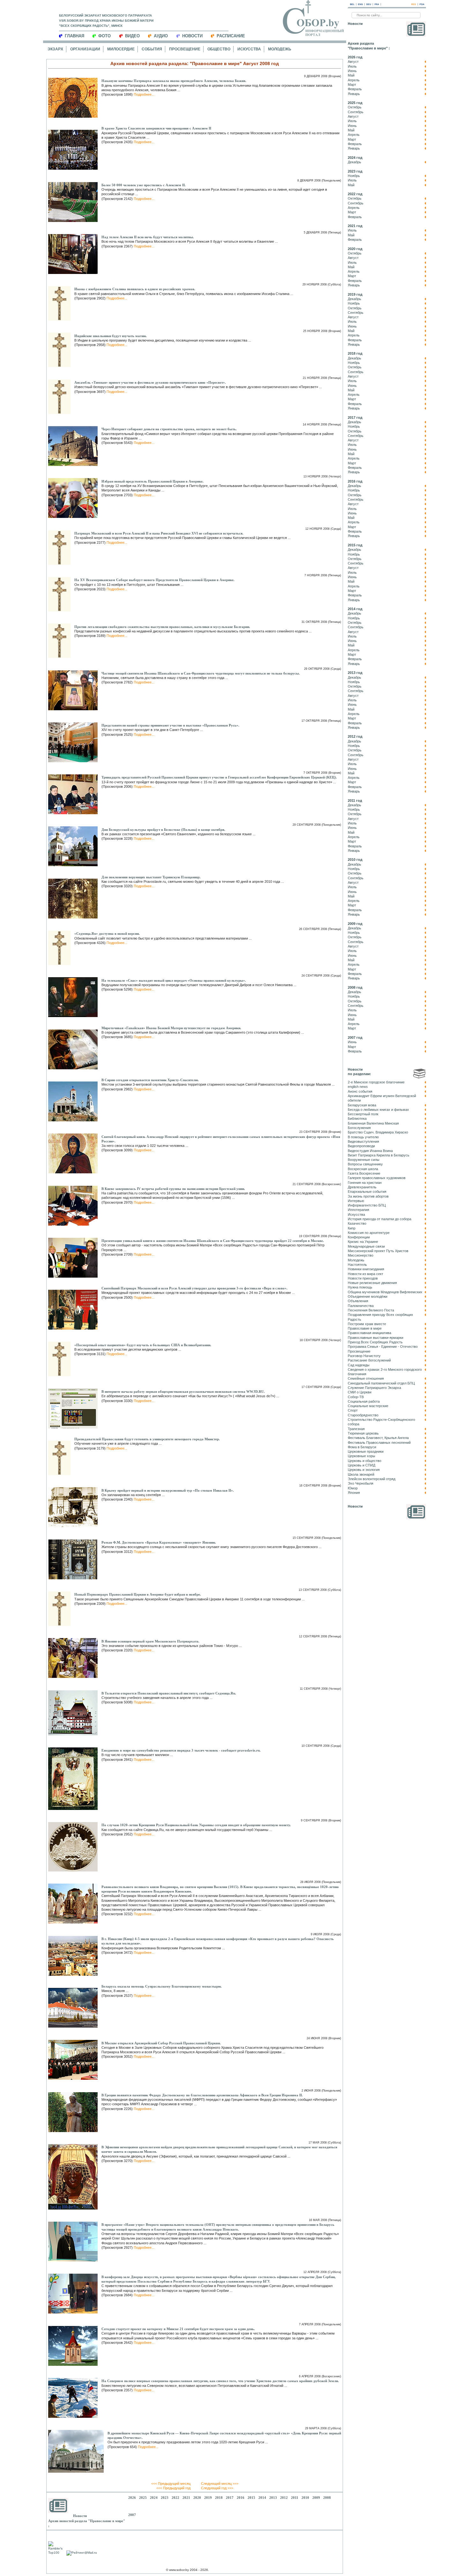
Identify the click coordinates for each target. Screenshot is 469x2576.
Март (352, 85)
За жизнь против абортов (368, 1196)
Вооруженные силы (364, 1160)
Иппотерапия (358, 1210)
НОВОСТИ (192, 36)
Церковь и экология (364, 1470)
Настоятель (357, 1265)
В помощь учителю (363, 1137)
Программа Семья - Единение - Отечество (383, 1347)
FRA (377, 4)
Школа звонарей (361, 1474)
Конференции (359, 1237)
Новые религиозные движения (372, 1283)
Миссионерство (361, 1255)
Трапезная (356, 1429)
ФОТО (104, 36)
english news (358, 1087)
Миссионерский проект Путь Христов (378, 1251)
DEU (369, 4)
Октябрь (355, 107)
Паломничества (361, 1306)
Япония (354, 1493)
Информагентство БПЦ (367, 1205)
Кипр (352, 1228)
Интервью (356, 1201)
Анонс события (360, 1091)
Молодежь (280, 49)
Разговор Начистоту (364, 1356)
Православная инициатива (369, 1333)
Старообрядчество (363, 1415)
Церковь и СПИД (361, 1465)
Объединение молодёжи (368, 1296)
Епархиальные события (367, 1192)
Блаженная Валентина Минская (373, 1123)
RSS (414, 4)
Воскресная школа (363, 1169)
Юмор (353, 1488)
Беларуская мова (362, 1105)
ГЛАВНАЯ (74, 36)
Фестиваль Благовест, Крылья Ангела (378, 1438)
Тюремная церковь (363, 1433)
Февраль (355, 89)
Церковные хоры (361, 1456)
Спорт (353, 1410)
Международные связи (366, 1246)
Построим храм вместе (367, 1324)
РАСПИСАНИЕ (231, 36)
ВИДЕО (132, 36)
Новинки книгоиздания (366, 1269)
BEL (352, 4)
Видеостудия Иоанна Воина (370, 1151)
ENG (360, 4)
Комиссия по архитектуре (369, 1233)
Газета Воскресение (364, 1173)
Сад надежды (359, 1365)
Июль (352, 66)
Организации (85, 49)
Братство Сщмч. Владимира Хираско (378, 1132)
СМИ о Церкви (360, 1392)
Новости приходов (363, 1278)
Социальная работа (364, 1401)
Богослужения (359, 1128)
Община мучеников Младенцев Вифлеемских (385, 1292)
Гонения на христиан (365, 1183)
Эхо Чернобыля (361, 1483)
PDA (422, 4)
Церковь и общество (365, 1461)
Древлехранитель (362, 1187)
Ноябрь (354, 176)
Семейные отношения (366, 1378)
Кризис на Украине (363, 1242)
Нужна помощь (360, 1287)
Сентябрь (356, 112)
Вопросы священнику (365, 1164)
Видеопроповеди (361, 1146)
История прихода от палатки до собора (380, 1219)
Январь (354, 94)
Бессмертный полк (363, 1114)
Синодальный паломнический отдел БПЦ (381, 1383)
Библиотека (357, 1118)
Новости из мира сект (365, 1274)
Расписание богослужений (369, 1360)
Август (353, 62)
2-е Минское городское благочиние (376, 1082)
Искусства (249, 49)
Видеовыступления (363, 1141)
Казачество (357, 1223)
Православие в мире (365, 1328)
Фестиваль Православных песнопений (379, 1443)
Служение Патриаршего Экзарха (374, 1388)
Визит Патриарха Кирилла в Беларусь (379, 1155)
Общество (219, 49)
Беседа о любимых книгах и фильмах (378, 1110)
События (152, 49)
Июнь (352, 71)
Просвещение (185, 49)
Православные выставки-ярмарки (376, 1338)
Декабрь (354, 162)
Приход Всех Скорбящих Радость (375, 1342)
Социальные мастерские (368, 1406)
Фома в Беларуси (362, 1447)
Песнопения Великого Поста (371, 1310)
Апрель (354, 80)
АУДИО (161, 36)
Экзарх (55, 49)
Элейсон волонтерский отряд (372, 1479)
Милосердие (121, 49)
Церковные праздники (366, 1451)
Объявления (358, 1301)
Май (351, 75)
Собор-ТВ (356, 1397)
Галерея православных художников (377, 1178)
